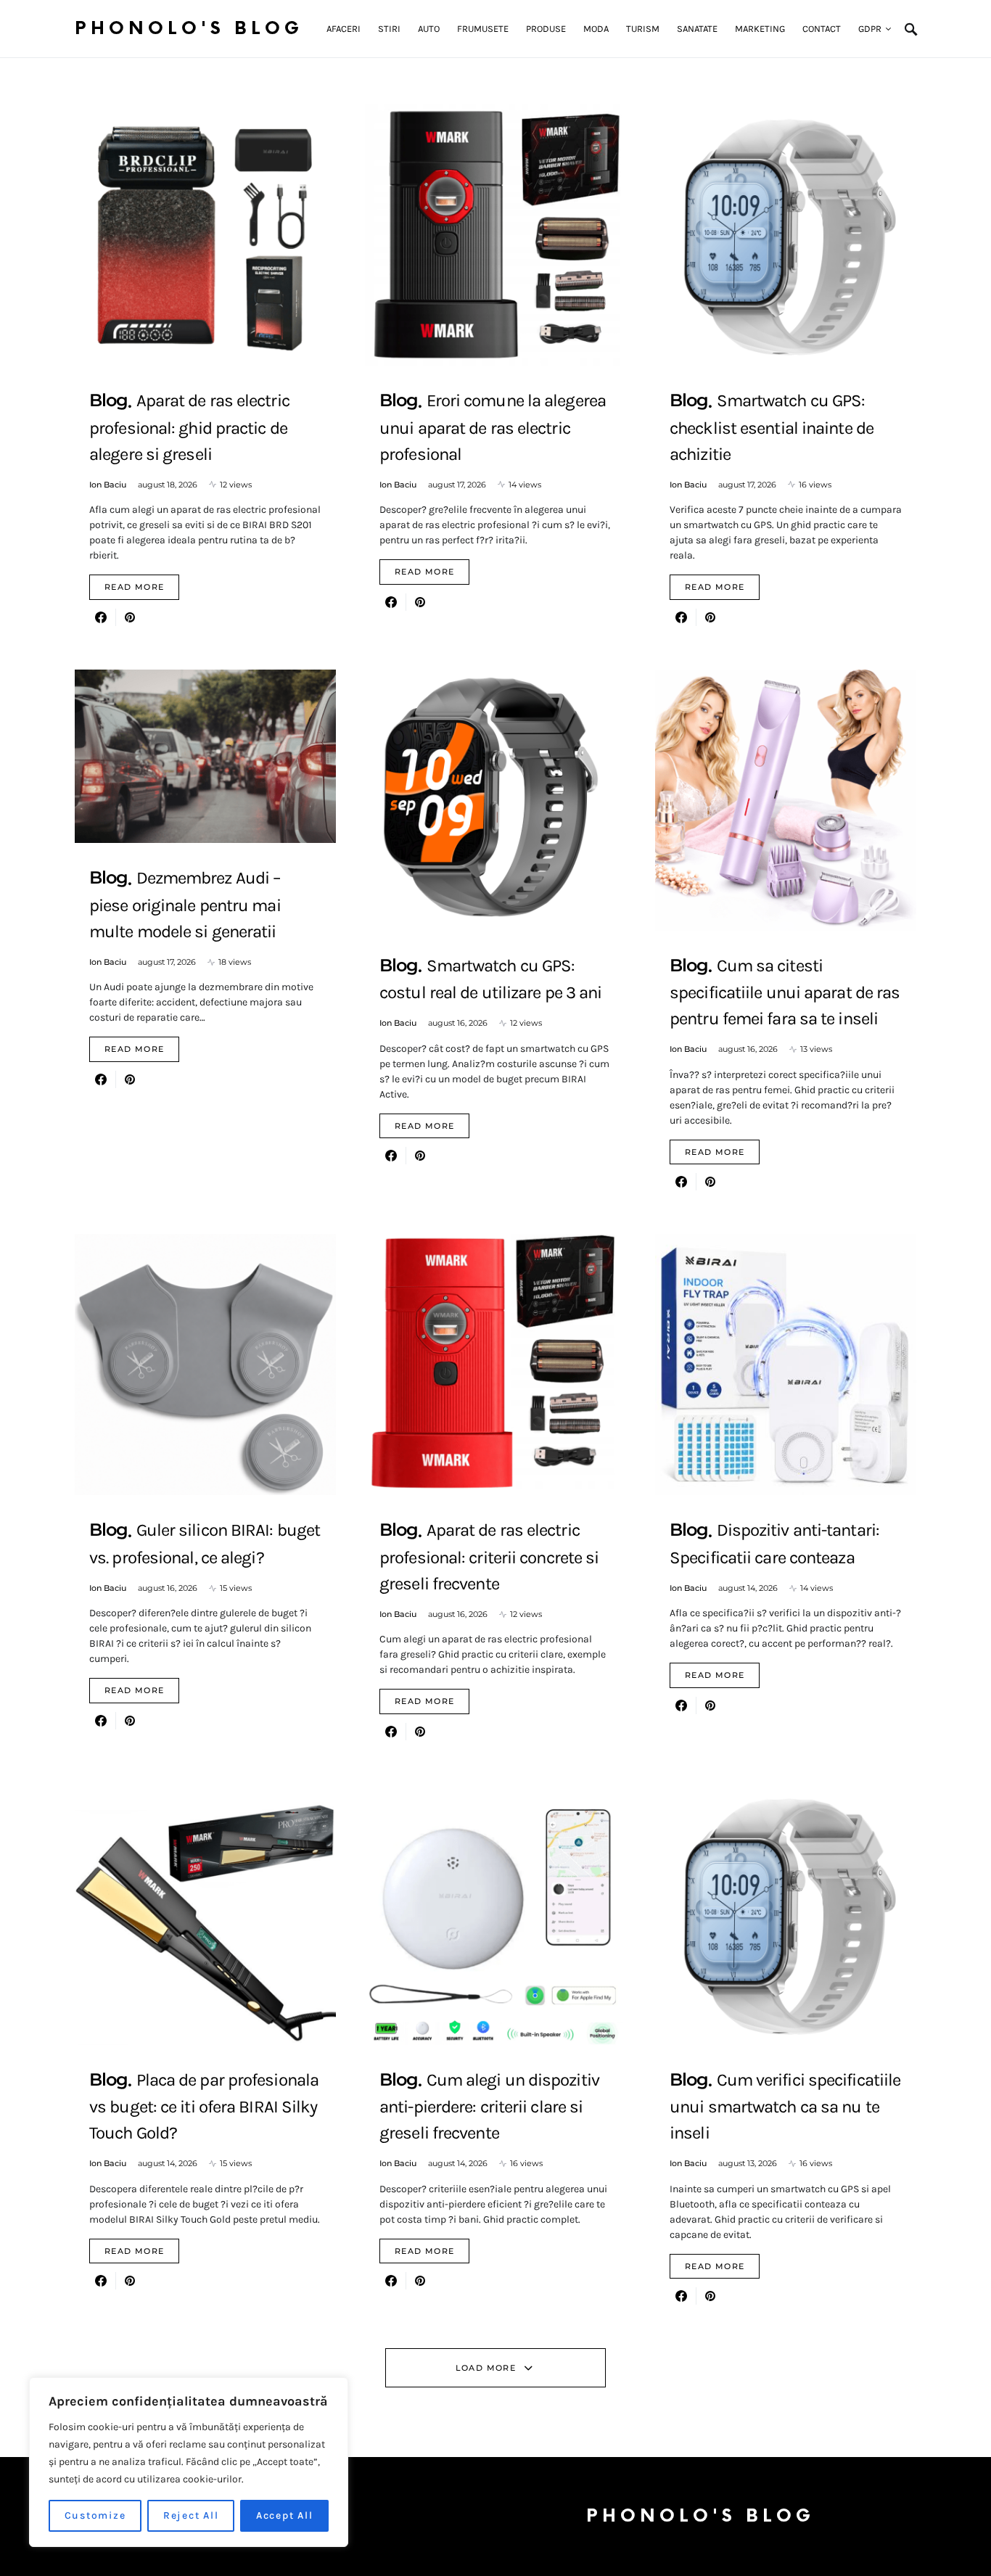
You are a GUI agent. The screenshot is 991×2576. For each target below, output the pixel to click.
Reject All (191, 2515)
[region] (189, 2462)
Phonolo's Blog (189, 29)
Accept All (285, 2515)
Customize (95, 2515)
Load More (486, 2368)
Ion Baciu (108, 485)
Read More (134, 587)
